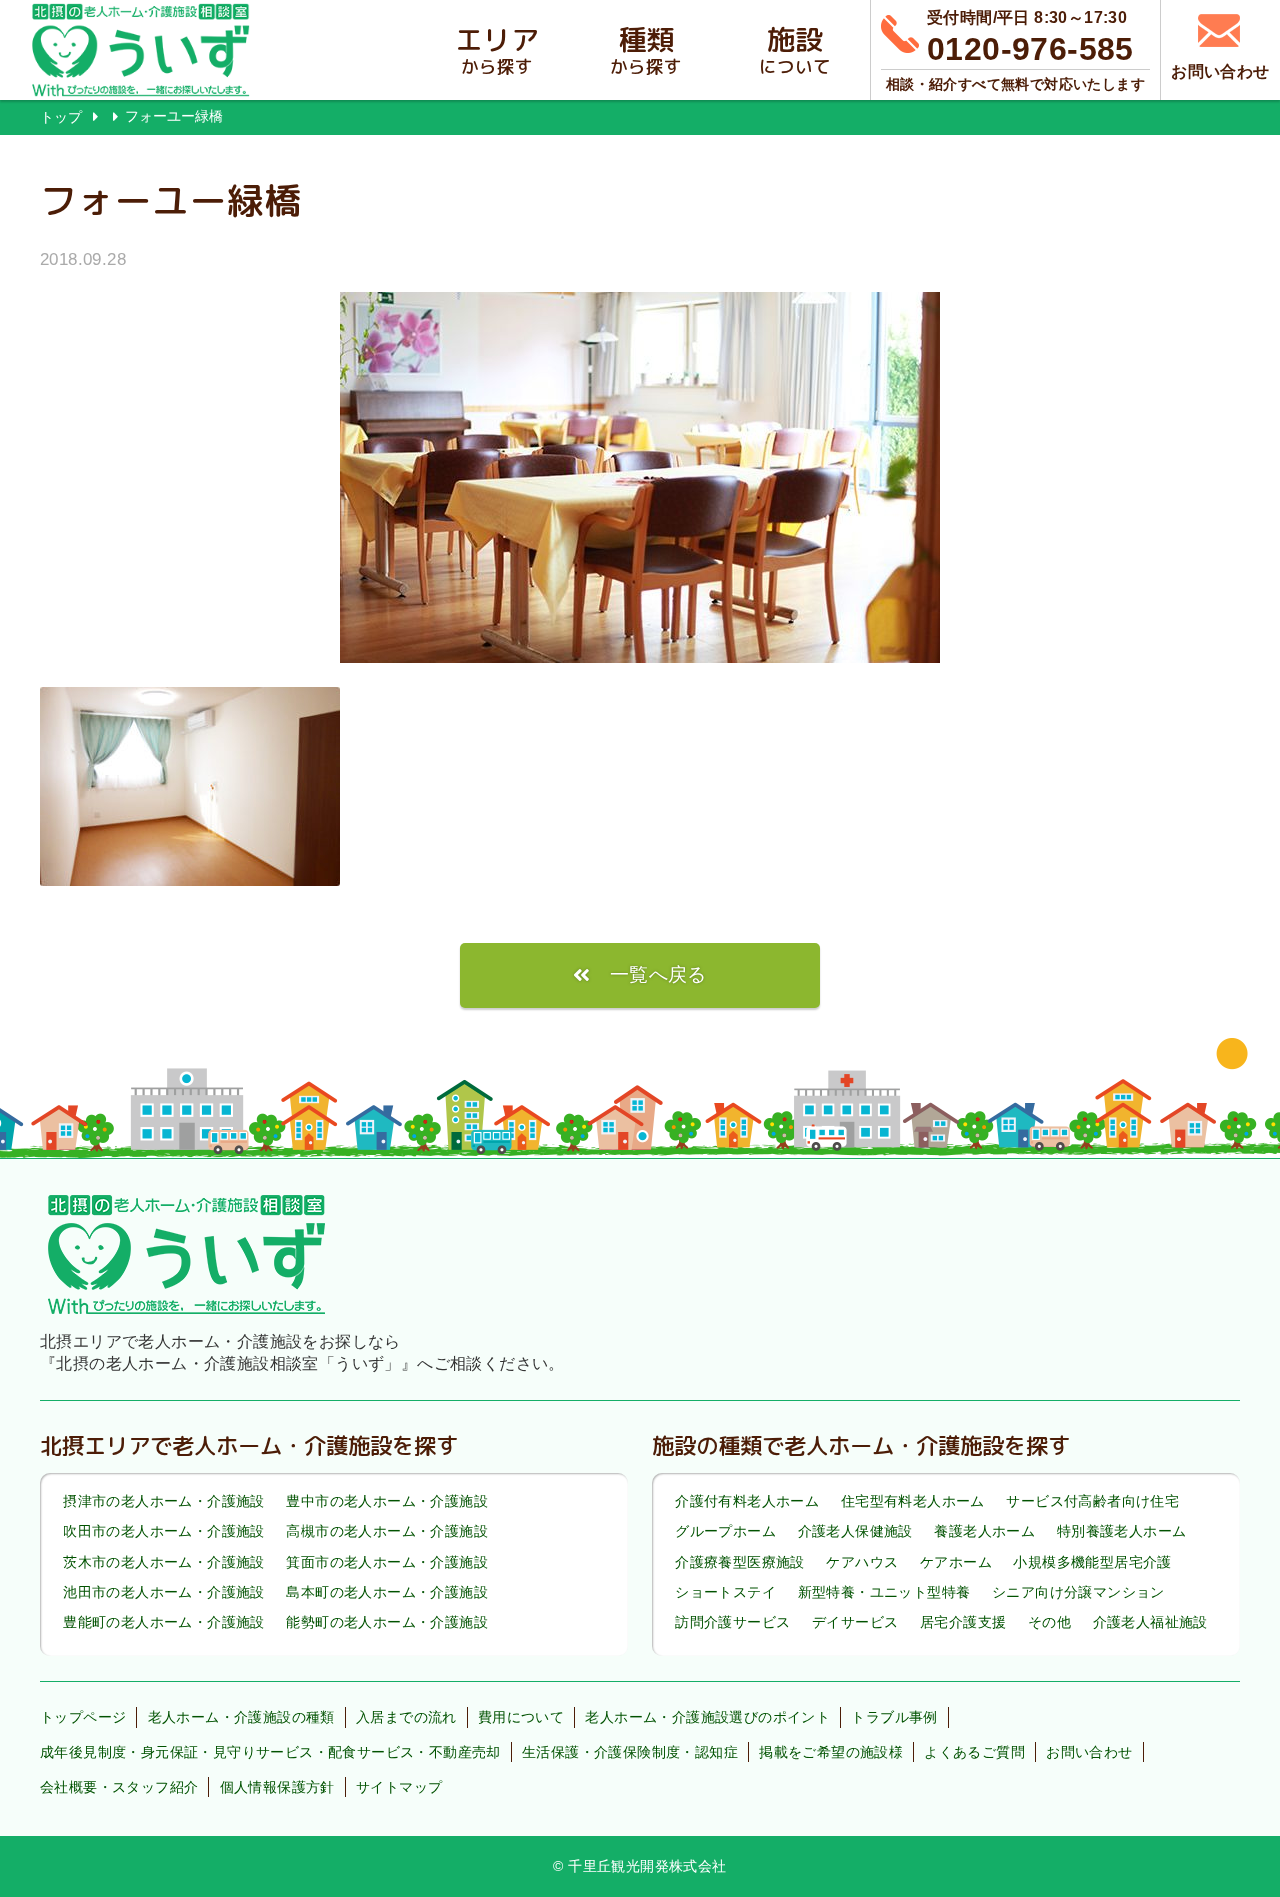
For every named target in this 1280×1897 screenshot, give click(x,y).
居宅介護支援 (963, 1622)
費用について (521, 1717)
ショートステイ (725, 1592)
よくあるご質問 (974, 1752)
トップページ (83, 1717)
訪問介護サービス (732, 1622)
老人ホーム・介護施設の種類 (241, 1717)
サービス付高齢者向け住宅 (1092, 1501)
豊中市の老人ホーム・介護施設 (387, 1501)
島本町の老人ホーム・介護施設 (387, 1592)
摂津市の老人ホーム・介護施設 (164, 1501)
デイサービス (855, 1622)
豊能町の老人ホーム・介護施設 (164, 1622)
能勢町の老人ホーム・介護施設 (387, 1622)
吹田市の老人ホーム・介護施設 (164, 1532)
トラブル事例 (894, 1717)
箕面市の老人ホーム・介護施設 (387, 1562)
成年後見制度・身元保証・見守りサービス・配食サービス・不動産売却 (270, 1752)
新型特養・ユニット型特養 (884, 1592)
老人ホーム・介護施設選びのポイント (707, 1717)
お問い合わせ (1089, 1752)
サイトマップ (399, 1787)
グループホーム (725, 1532)
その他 (1049, 1622)
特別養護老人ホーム (1122, 1532)
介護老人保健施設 (855, 1532)
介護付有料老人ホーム (747, 1501)
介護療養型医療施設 (740, 1562)
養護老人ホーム (984, 1532)
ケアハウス (862, 1562)
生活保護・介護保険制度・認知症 (630, 1752)
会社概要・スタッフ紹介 (119, 1787)
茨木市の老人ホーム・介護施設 (164, 1562)
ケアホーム (956, 1562)
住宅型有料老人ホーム (913, 1501)
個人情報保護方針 (277, 1787)
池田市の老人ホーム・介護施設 (164, 1592)
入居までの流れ (406, 1717)
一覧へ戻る (658, 974)
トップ (61, 117)
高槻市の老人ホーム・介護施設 (387, 1532)
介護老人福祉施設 (1150, 1622)
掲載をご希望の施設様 (831, 1752)
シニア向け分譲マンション (1078, 1592)
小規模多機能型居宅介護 (1092, 1562)
